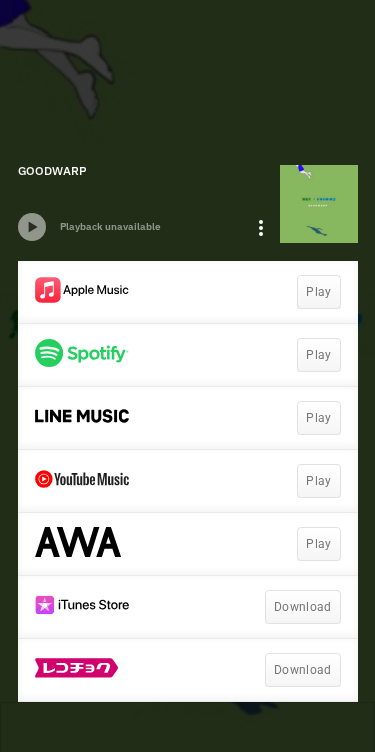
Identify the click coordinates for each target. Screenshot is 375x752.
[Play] (32, 227)
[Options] (261, 228)
